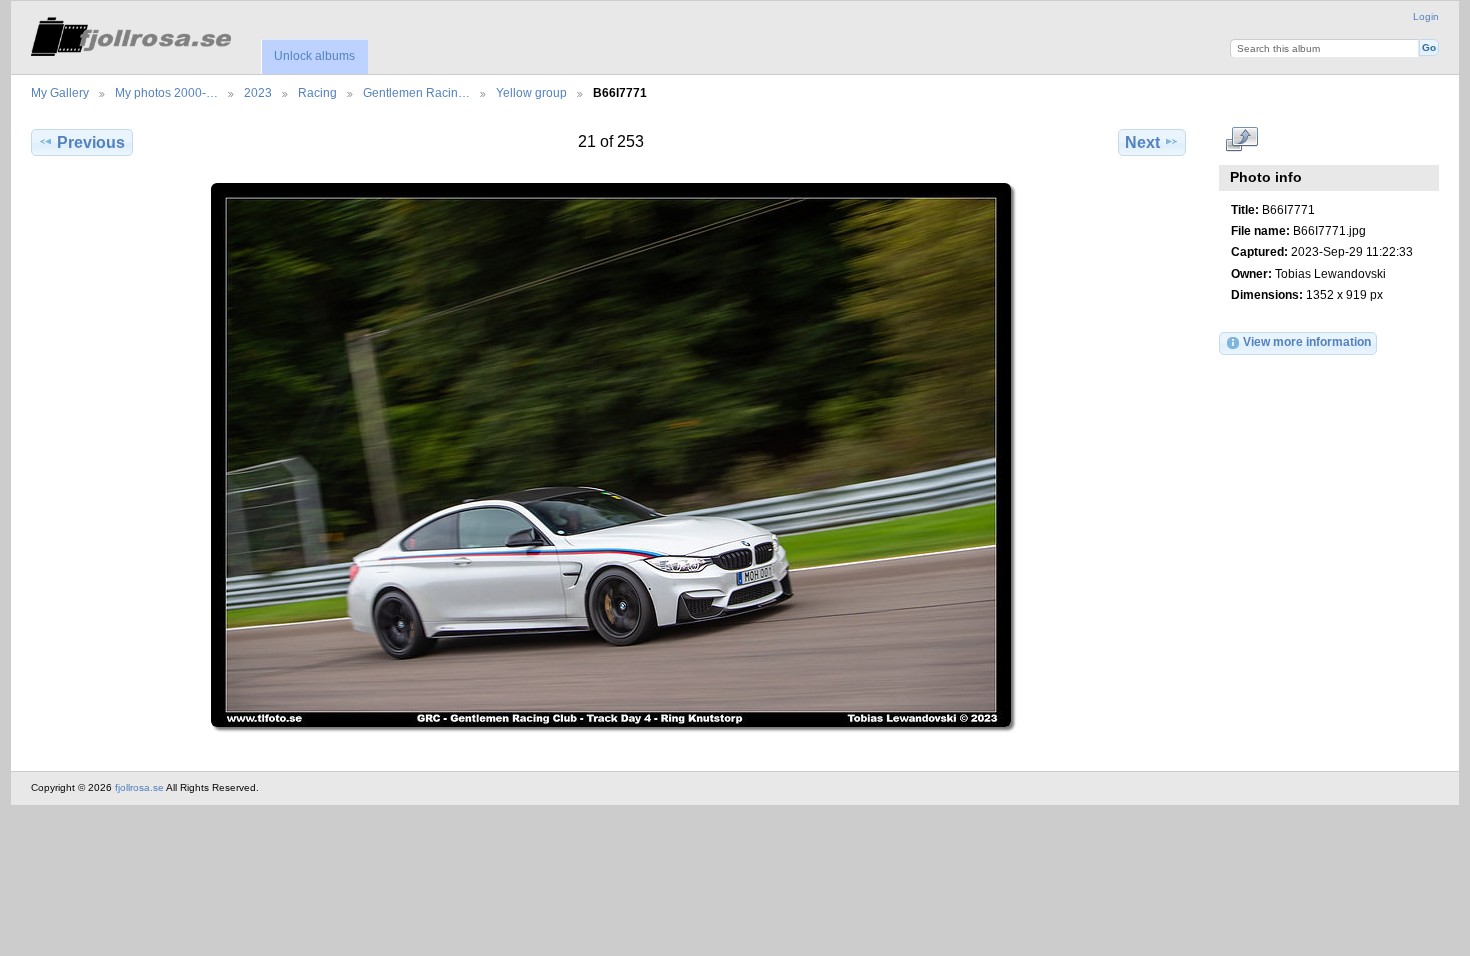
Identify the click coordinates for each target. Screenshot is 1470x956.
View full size (1241, 140)
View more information (1307, 341)
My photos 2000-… (166, 92)
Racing (317, 92)
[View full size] (610, 455)
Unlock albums (314, 56)
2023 (258, 92)
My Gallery (60, 92)
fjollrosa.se (139, 787)
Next (1142, 142)
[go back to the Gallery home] (131, 33)
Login (1426, 16)
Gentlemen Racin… (416, 92)
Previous (91, 142)
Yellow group (531, 92)
